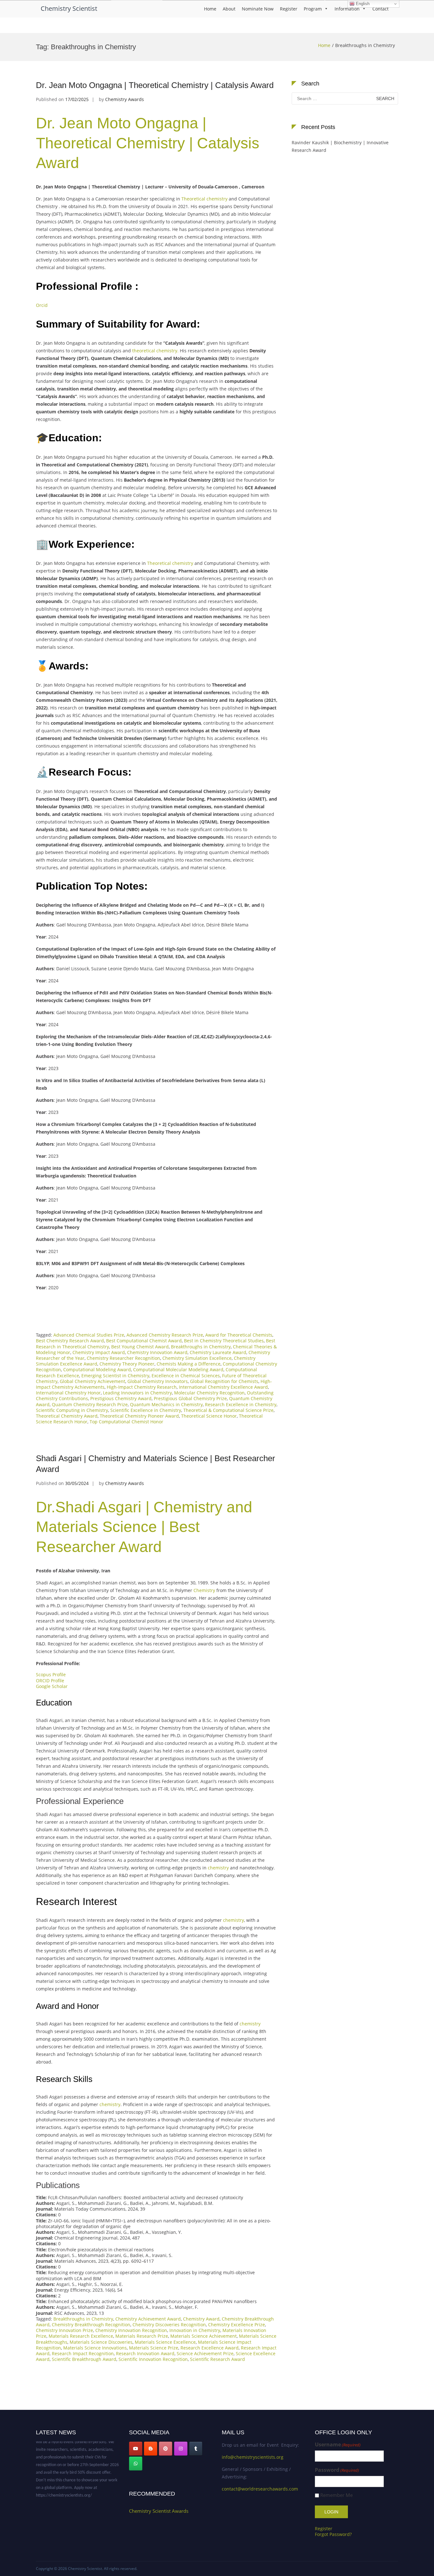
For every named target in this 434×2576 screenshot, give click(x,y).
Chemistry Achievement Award (148, 2319)
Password (337, 2470)
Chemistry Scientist (69, 8)
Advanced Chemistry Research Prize (165, 1335)
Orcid (43, 305)
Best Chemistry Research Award (70, 1341)
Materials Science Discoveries (101, 2342)
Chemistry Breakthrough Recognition (91, 2325)
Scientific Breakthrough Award (84, 2359)
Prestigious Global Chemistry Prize (190, 1398)
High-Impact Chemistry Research (142, 1387)
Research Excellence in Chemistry (241, 1404)
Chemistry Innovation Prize (64, 2330)
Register (289, 9)
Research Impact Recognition (83, 2353)
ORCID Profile (50, 1681)
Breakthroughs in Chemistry (201, 1347)
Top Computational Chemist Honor (126, 1422)
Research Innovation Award (145, 2353)
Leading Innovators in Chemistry (137, 1393)
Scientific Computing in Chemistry (72, 1410)
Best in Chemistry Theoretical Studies (224, 1341)
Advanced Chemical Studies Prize (89, 1335)
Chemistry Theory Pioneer (127, 1364)
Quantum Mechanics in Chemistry (166, 1404)
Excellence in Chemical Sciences (186, 1376)
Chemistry (204, 1590)
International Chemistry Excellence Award (223, 1387)
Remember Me (336, 2495)
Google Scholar (52, 1686)
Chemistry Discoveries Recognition (169, 2325)
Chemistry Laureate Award (218, 1352)
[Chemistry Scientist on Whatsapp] (136, 2464)
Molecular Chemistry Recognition (209, 1393)
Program (313, 9)
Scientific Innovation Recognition (153, 2359)
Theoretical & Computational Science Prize (228, 1410)
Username (338, 2445)
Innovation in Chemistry (195, 2330)
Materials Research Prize (142, 2336)
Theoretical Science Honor (209, 1416)
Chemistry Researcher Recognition (123, 1358)
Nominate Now (258, 9)
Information (347, 9)
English (362, 4)
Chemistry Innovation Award (157, 1352)
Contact (380, 9)
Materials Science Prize (154, 2348)
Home (210, 9)
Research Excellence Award (210, 2348)
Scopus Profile (51, 1674)
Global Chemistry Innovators (158, 1381)
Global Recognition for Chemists (224, 1381)
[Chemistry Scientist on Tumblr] (196, 2449)
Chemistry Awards (125, 99)
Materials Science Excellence (165, 2342)
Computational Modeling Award (97, 1369)
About (229, 9)
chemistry (218, 1868)
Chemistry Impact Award (99, 1352)
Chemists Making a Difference (189, 1364)
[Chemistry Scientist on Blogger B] (151, 2449)
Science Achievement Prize (205, 2353)
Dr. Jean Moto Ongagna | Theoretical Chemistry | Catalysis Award (155, 85)
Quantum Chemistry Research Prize (90, 1404)
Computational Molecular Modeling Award (178, 1369)
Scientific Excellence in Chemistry (146, 1410)
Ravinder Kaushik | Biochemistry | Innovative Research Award (340, 146)
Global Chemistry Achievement (92, 1381)
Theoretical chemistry (204, 199)
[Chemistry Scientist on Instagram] (181, 2449)
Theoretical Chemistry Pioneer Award (139, 1416)
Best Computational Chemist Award (144, 1341)
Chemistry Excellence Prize (237, 2325)
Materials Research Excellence (81, 2336)
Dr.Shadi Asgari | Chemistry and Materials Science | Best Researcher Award (144, 1527)
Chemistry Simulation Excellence (197, 1358)
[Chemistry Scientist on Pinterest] (166, 2449)
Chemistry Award (201, 2319)
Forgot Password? (333, 2534)
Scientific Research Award (217, 2359)
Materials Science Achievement (203, 2336)
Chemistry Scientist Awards (159, 2511)
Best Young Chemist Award (140, 1347)
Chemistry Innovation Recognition (131, 2330)
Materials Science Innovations (95, 2348)
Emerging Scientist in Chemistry (115, 1376)
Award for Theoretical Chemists (239, 1335)
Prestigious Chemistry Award (121, 1398)
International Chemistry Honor (68, 1393)
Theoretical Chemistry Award (67, 1416)
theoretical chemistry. (155, 351)
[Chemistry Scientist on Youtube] (136, 2449)
